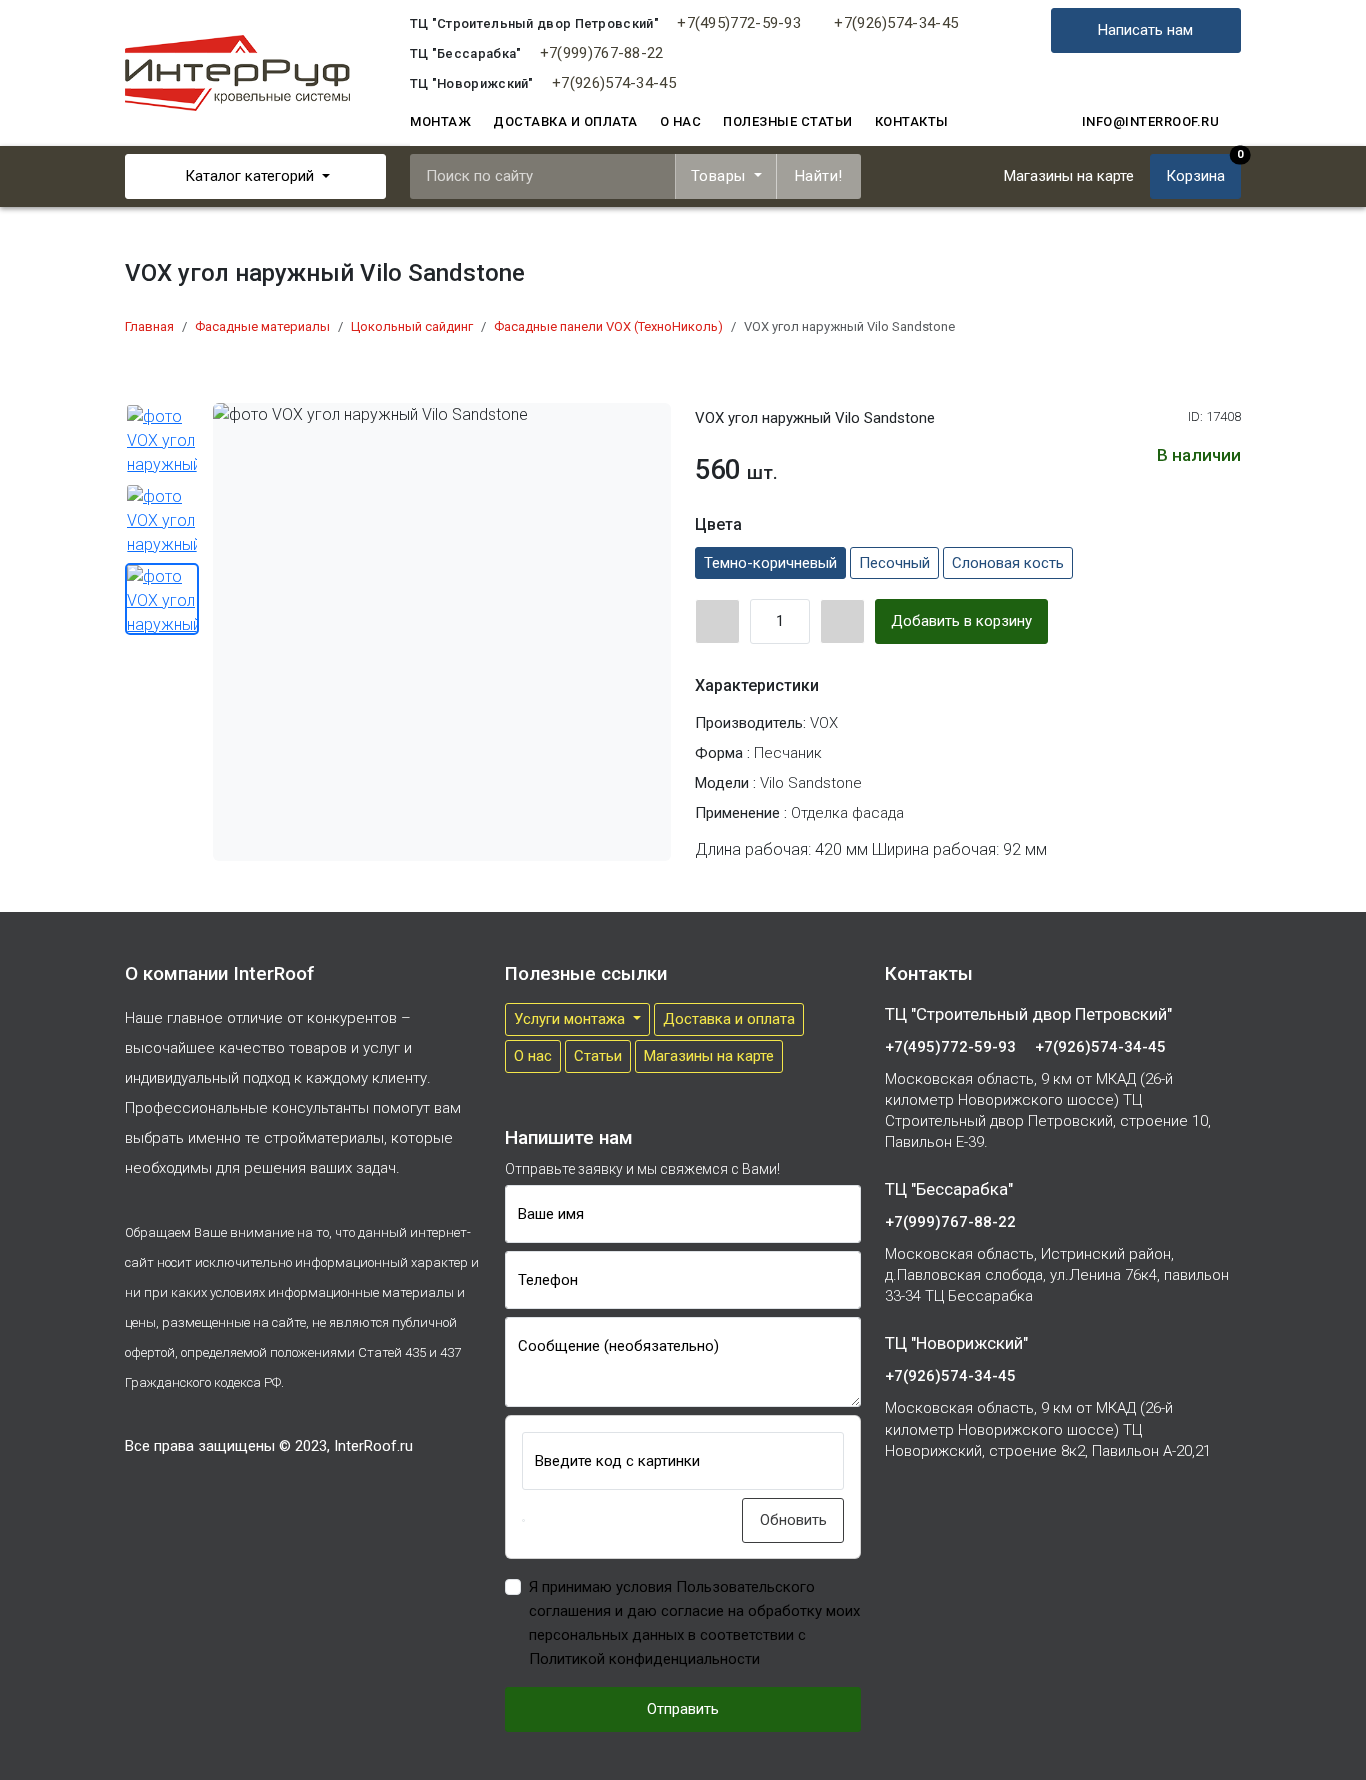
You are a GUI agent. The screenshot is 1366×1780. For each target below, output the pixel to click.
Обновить (793, 1520)
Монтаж (440, 121)
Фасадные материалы (262, 326)
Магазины (1069, 176)
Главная (149, 326)
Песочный (894, 563)
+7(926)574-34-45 (896, 23)
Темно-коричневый (770, 563)
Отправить (683, 1709)
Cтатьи (598, 1056)
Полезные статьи (788, 121)
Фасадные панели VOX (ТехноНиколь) (608, 326)
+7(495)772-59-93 (739, 23)
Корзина (1203, 169)
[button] (523, 1520)
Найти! (819, 176)
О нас (681, 121)
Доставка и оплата (565, 121)
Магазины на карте (709, 1056)
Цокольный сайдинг (412, 326)
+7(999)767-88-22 (602, 53)
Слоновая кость (1008, 563)
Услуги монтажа (571, 1019)
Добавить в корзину (961, 621)
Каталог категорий (249, 176)
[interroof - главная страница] (237, 71)
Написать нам (1146, 30)
